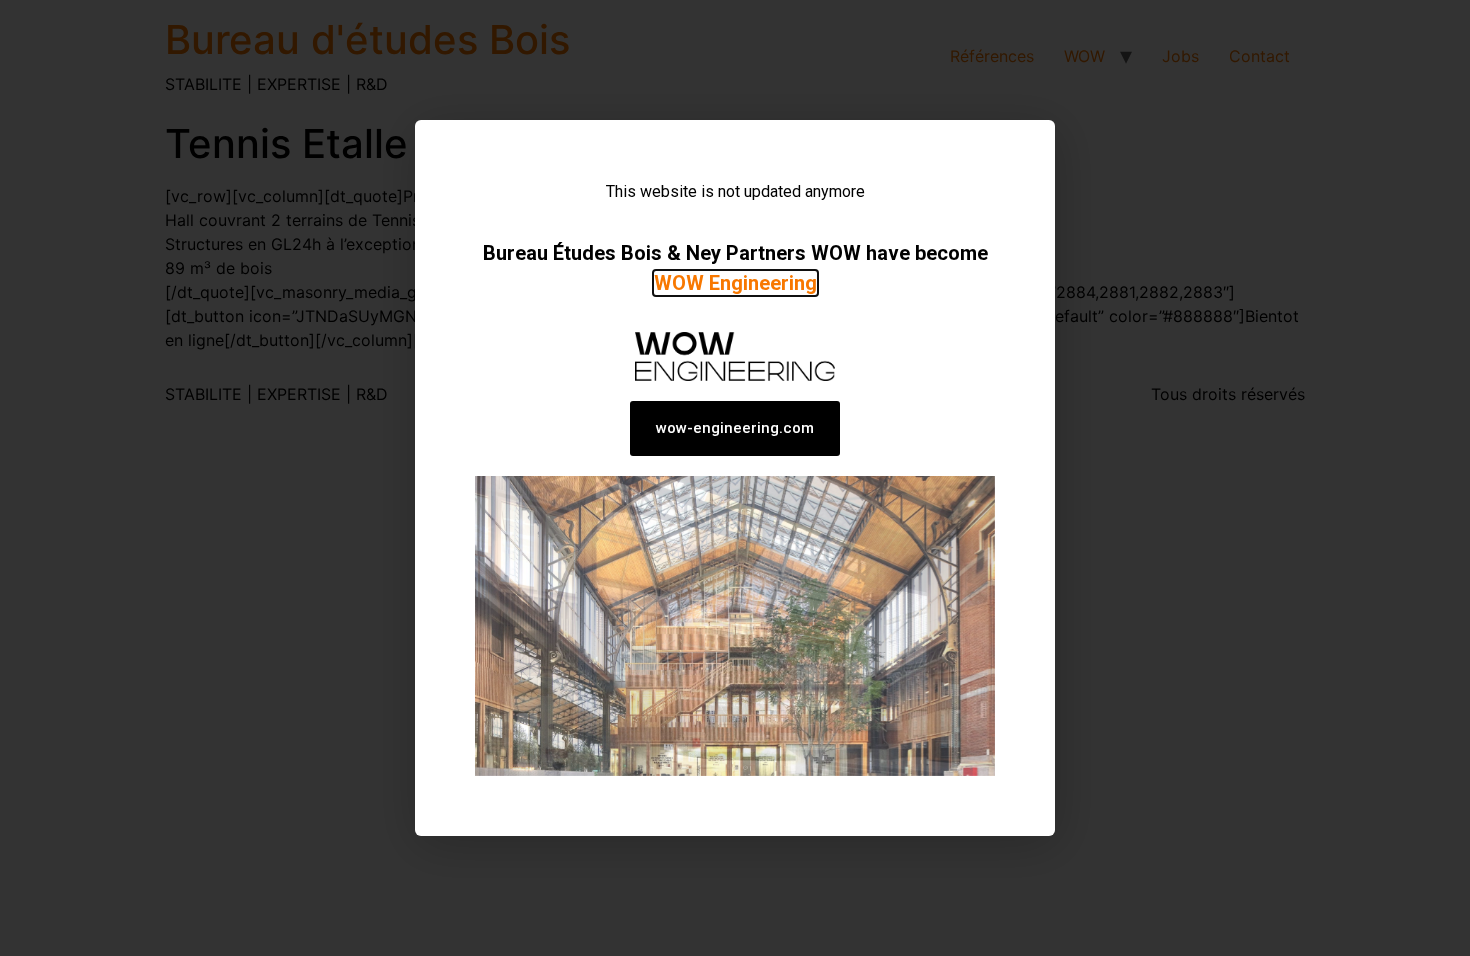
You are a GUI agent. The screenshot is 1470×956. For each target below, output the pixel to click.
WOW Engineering (735, 283)
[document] (735, 478)
